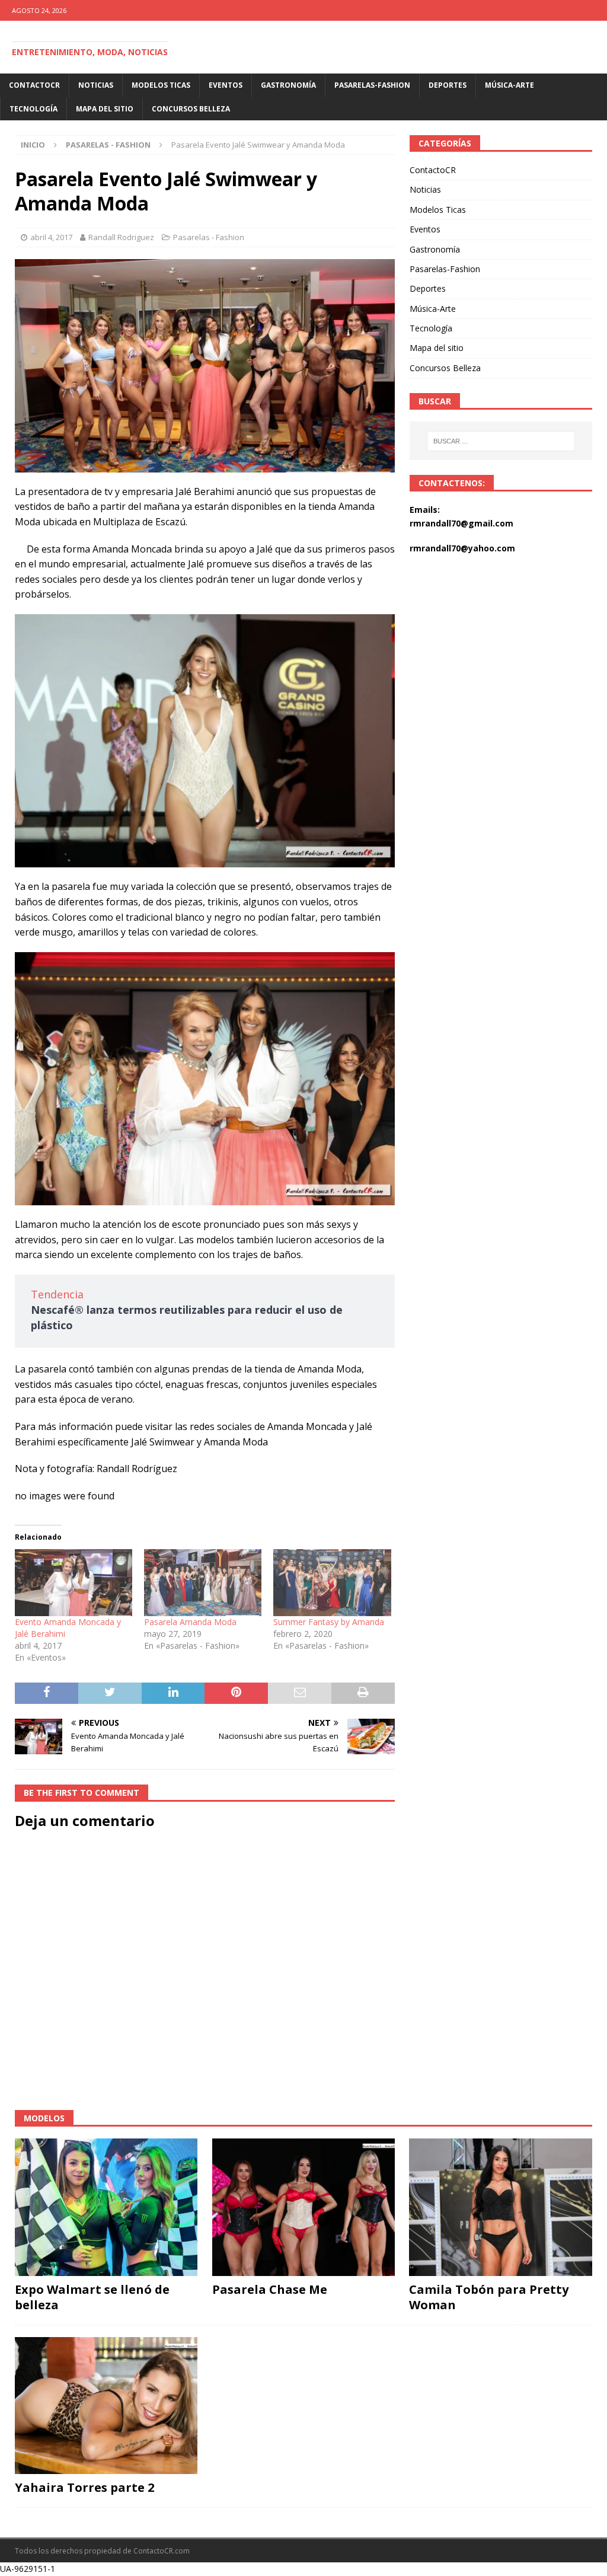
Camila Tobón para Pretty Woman (489, 2297)
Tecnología (33, 109)
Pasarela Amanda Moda (190, 1622)
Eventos (226, 85)
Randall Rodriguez (121, 237)
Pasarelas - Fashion (209, 237)
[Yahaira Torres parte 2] (106, 2406)
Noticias (96, 85)
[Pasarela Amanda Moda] (203, 1583)
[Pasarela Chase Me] (303, 2207)
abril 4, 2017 (51, 237)
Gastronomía (288, 85)
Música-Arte (509, 85)
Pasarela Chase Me (270, 2289)
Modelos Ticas (161, 85)
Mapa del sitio (105, 109)
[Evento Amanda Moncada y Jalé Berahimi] (74, 1583)
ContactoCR (34, 85)
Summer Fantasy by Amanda (329, 1622)
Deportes (448, 85)
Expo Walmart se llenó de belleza (92, 2297)
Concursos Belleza (191, 109)
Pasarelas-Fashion (372, 85)
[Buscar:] (501, 441)
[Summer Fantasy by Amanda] (332, 1583)
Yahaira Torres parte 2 (84, 2487)
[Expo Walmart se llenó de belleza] (106, 2207)
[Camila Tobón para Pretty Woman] (500, 2207)
